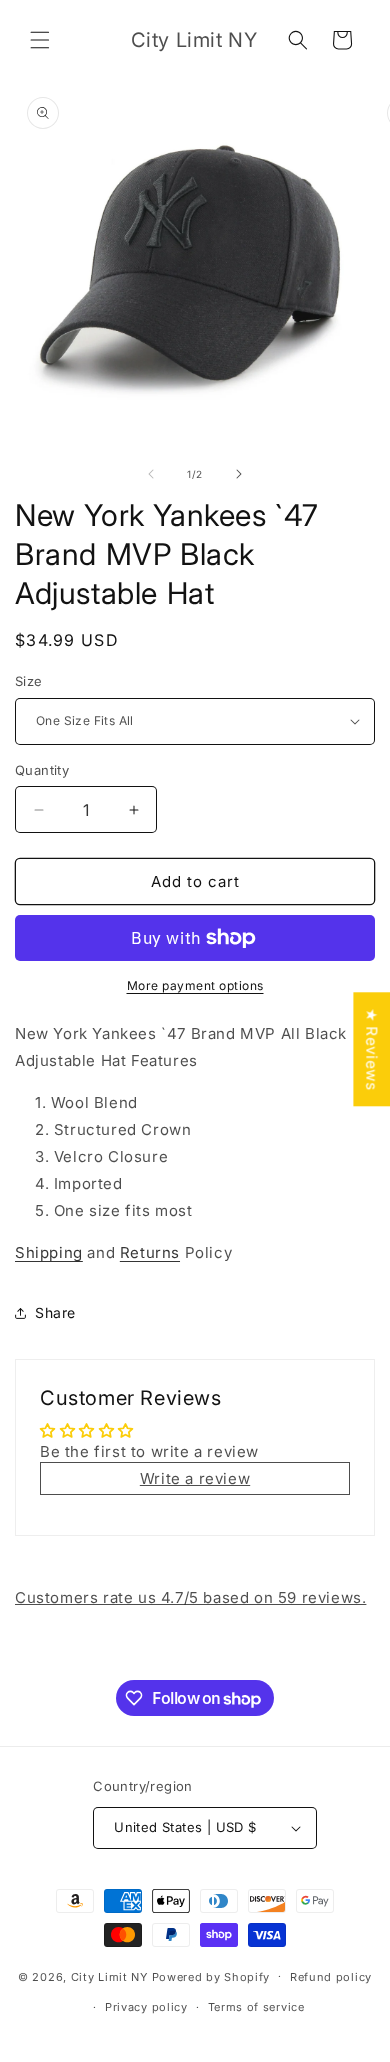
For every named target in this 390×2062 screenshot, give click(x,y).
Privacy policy (146, 2007)
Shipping (49, 1252)
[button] (40, 40)
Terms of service (256, 2007)
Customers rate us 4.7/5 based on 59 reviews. (190, 1597)
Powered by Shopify (211, 1976)
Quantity (42, 770)
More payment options (195, 985)
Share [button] (55, 1312)
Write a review (195, 1478)
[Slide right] (239, 474)
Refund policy (331, 1977)
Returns (150, 1252)
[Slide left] (151, 474)
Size (29, 681)
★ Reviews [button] (371, 1049)
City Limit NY (109, 1976)
